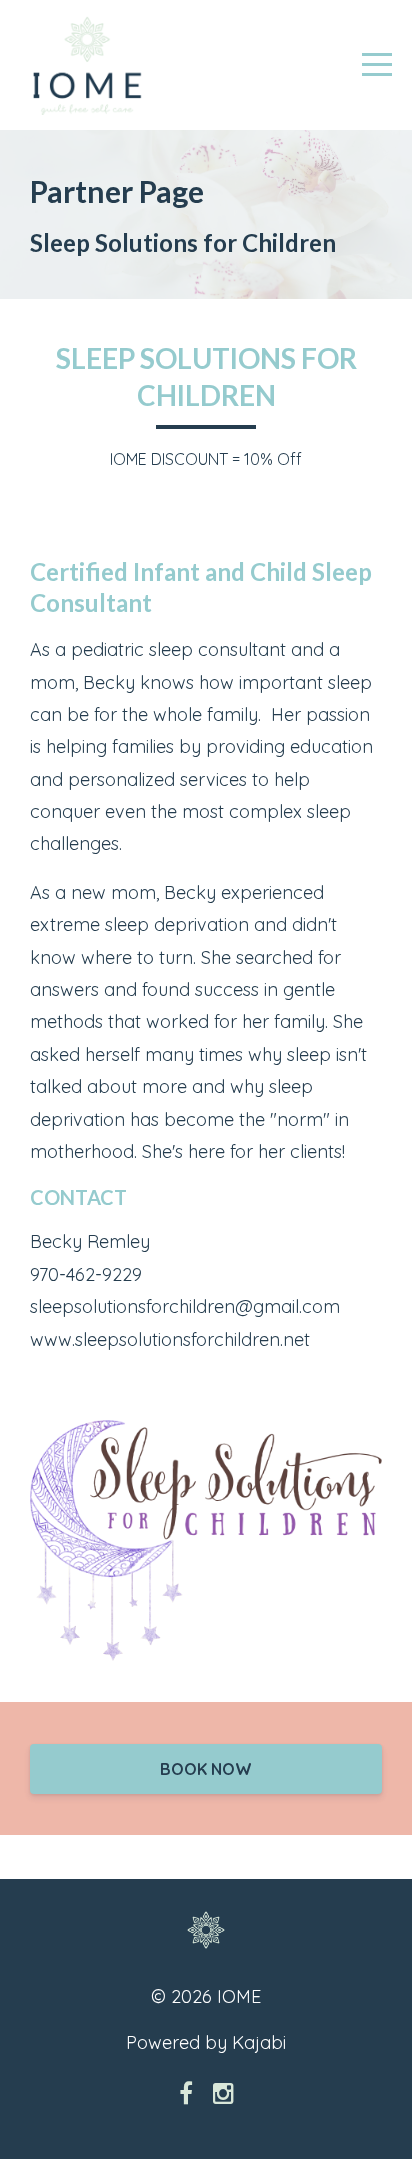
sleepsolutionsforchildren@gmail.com (185, 1306)
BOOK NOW (206, 1769)
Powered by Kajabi (206, 2042)
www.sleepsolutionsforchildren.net (170, 1339)
